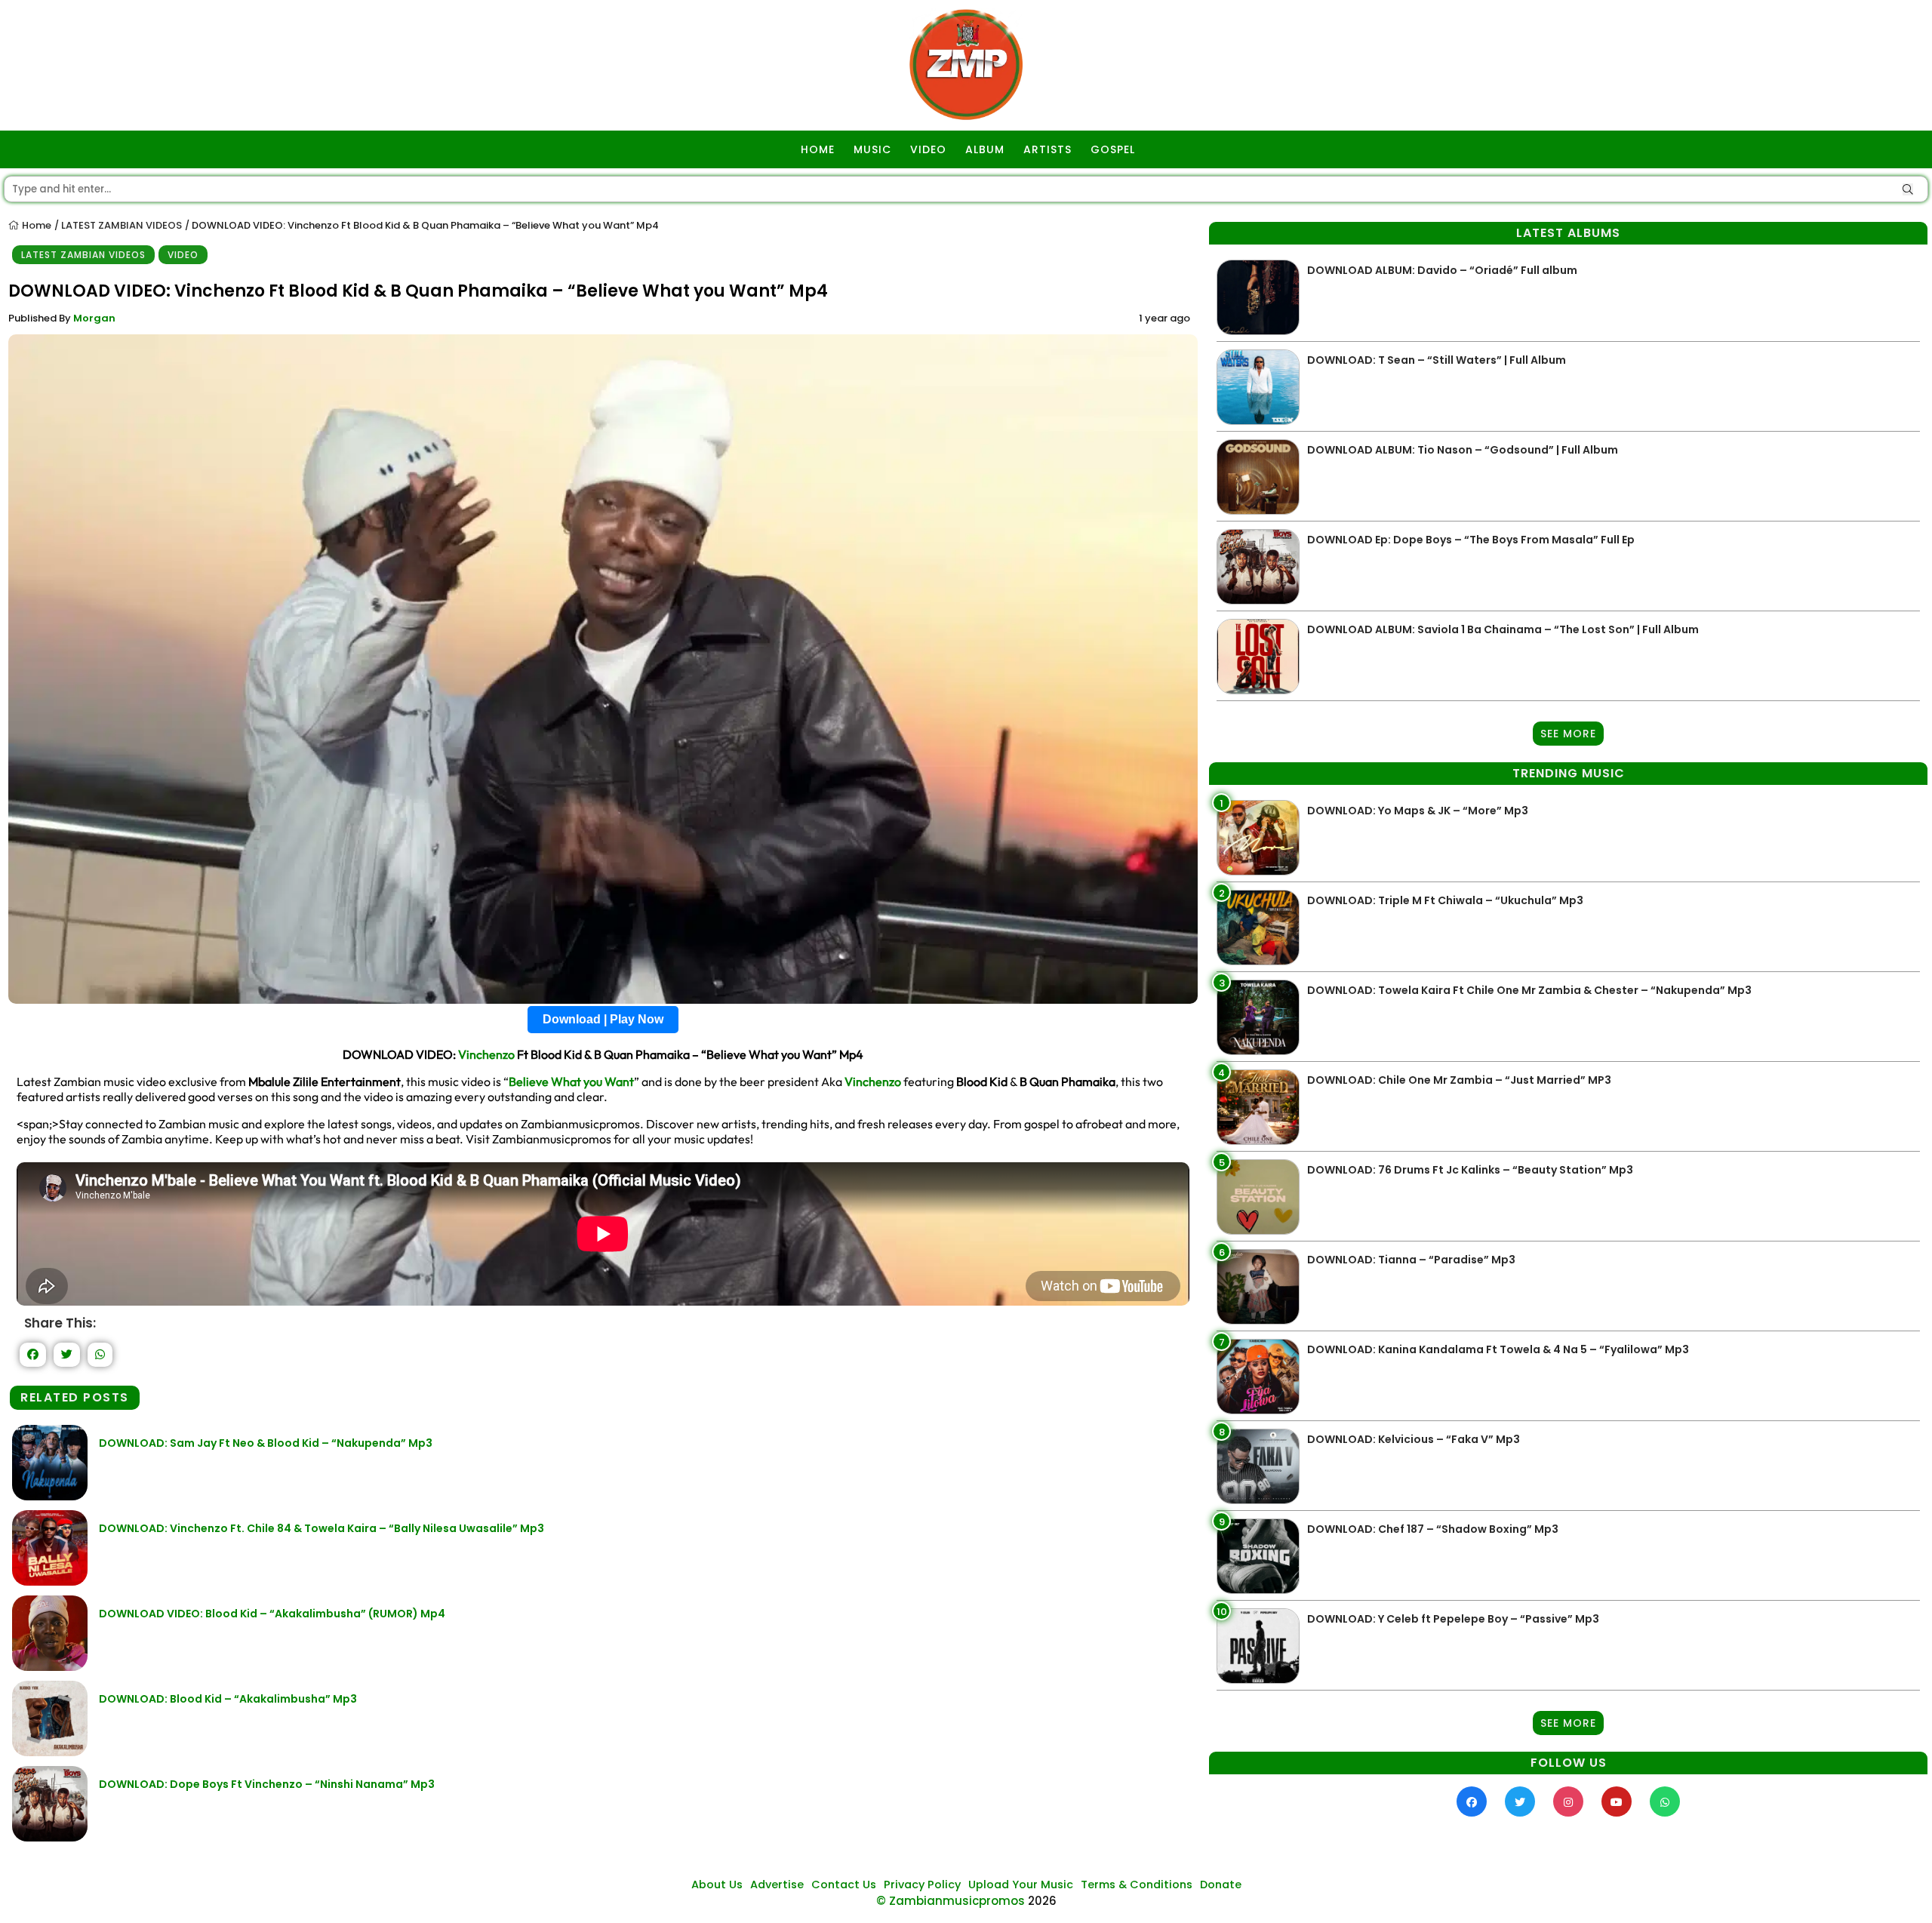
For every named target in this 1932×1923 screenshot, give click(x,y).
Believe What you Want (571, 1081)
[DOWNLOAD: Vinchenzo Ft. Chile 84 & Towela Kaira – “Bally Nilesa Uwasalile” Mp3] (50, 1581)
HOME (818, 149)
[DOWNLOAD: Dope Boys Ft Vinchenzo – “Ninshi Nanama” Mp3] (50, 1837)
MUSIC (872, 149)
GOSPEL (1113, 149)
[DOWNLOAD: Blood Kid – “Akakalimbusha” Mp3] (50, 1752)
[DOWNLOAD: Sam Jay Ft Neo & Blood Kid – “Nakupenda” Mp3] (50, 1496)
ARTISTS (1048, 149)
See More (1568, 734)
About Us (717, 1885)
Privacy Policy (922, 1885)
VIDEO (928, 149)
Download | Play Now (603, 1019)
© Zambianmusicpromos (951, 1901)
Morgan (94, 318)
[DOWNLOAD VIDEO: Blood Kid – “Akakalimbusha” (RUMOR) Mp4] (50, 1667)
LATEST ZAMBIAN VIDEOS (122, 225)
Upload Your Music (1021, 1885)
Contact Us (844, 1885)
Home (35, 225)
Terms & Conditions (1137, 1885)
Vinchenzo (486, 1054)
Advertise (777, 1885)
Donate (1221, 1885)
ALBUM (985, 149)
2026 (1042, 1901)
